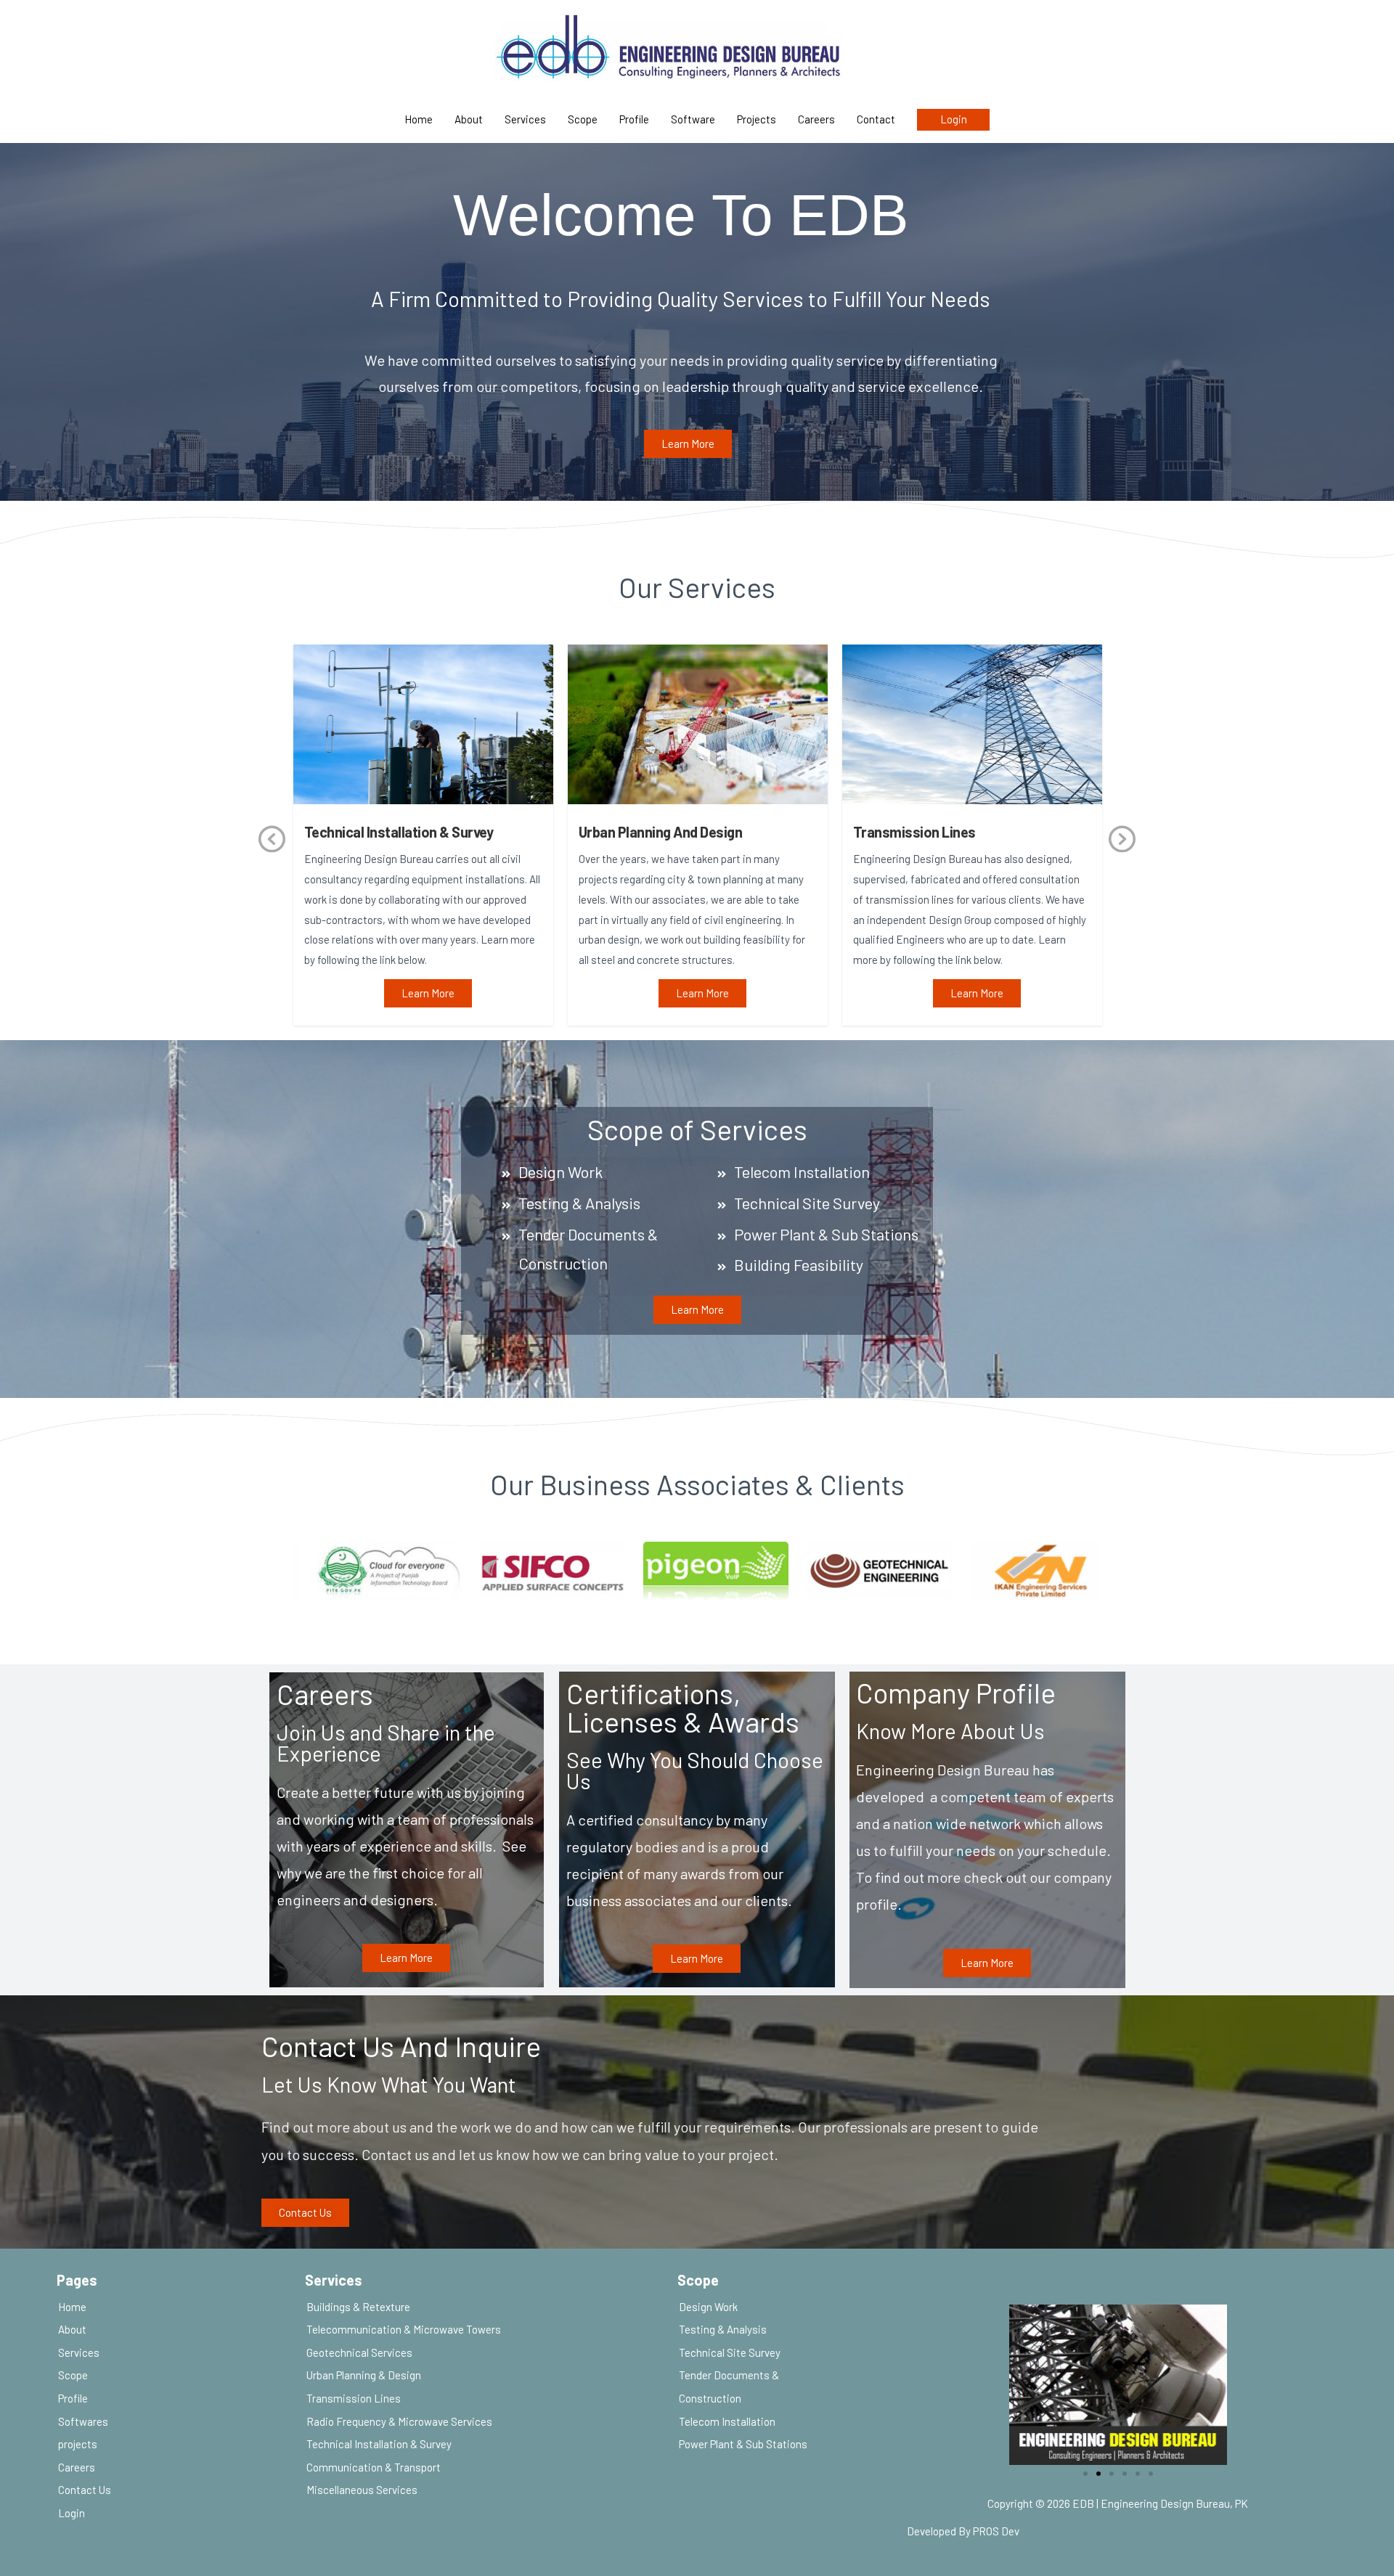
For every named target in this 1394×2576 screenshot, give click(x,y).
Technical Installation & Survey (379, 2444)
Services (525, 119)
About (469, 119)
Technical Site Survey (730, 2352)
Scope (583, 119)
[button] (688, 444)
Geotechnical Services (359, 2352)
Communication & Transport (374, 2467)
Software (693, 119)
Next (1122, 855)
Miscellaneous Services (362, 2490)
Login (954, 119)
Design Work (708, 2307)
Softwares (83, 2421)
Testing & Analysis (723, 2329)
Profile (634, 119)
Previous (272, 855)
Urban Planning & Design (364, 2375)
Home (419, 119)
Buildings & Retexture (358, 2307)
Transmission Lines (354, 2398)
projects (78, 2444)
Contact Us (85, 2490)
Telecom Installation (727, 2421)
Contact (876, 119)
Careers (816, 119)
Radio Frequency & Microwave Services (399, 2421)
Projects (757, 119)
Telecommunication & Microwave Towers (404, 2329)
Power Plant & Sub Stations (743, 2444)
